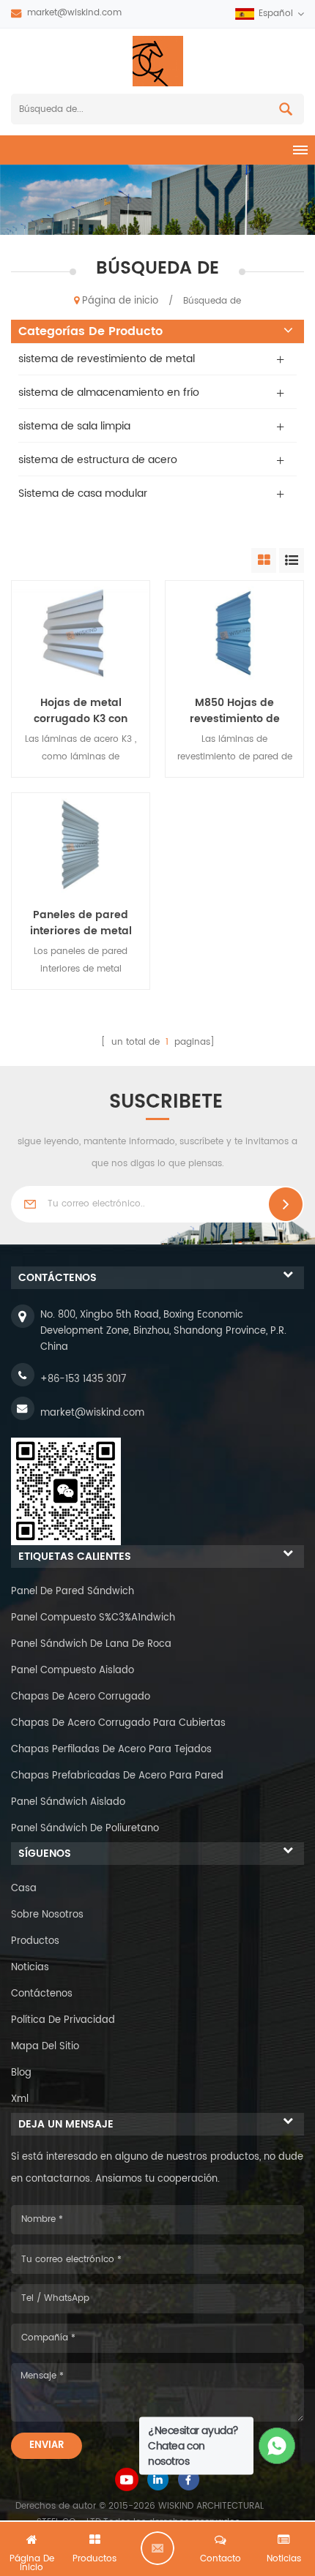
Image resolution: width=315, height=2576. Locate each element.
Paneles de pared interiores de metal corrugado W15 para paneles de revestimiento (81, 923)
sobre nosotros (47, 1915)
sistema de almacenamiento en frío (109, 393)
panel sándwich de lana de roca (91, 1644)
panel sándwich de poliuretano (85, 1829)
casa (24, 1889)
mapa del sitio (45, 2047)
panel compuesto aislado (73, 1671)
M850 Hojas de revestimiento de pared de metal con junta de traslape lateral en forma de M (235, 711)
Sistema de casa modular (83, 493)
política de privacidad (63, 2020)
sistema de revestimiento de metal (107, 359)
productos (35, 1941)
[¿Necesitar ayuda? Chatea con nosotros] (277, 2446)
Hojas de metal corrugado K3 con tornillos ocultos (81, 711)
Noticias (30, 1968)
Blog (21, 2073)
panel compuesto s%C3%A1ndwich (93, 1618)
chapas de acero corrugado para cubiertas (118, 1723)
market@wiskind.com (74, 13)
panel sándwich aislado (68, 1802)
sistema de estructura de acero (98, 460)
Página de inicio (120, 301)
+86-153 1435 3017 (83, 1379)
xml (20, 2099)
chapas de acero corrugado (81, 1697)
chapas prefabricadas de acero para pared (117, 1776)
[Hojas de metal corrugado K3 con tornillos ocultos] (81, 632)
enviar (47, 2445)
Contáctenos (42, 1994)
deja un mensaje (157, 2548)
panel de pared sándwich (73, 1592)
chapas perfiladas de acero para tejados (111, 1750)
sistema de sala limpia (74, 426)
